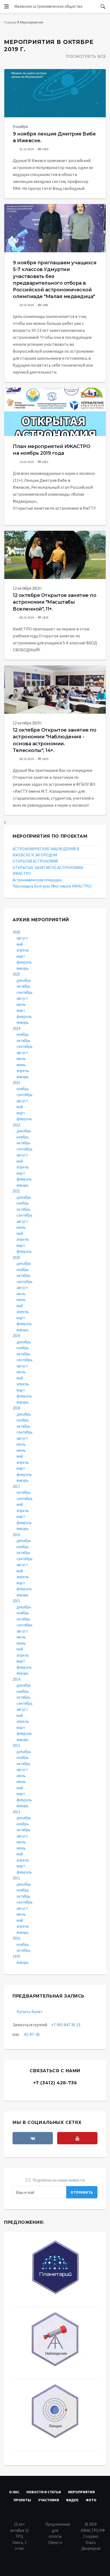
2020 (16, 1257)
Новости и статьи (44, 2492)
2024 (16, 1028)
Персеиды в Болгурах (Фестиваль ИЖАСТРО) (52, 886)
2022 (16, 1125)
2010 (16, 1938)
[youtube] (77, 2138)
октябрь (23, 986)
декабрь (24, 980)
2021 (16, 1191)
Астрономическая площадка (37, 880)
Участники (49, 2500)
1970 (16, 1956)
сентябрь (25, 992)
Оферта (55, 2542)
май (20, 944)
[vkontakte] (33, 2138)
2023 (16, 1083)
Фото (91, 2500)
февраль (24, 962)
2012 (16, 1812)
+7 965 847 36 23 (66, 2025)
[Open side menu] (6, 6)
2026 (16, 932)
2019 (16, 1336)
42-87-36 (32, 2034)
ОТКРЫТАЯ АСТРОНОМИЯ (35, 861)
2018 (16, 1408)
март (21, 956)
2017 (16, 1486)
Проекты (22, 2500)
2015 (16, 1601)
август (22, 938)
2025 (16, 974)
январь (23, 968)
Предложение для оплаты (58, 2530)
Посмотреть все (86, 57)
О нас (14, 2492)
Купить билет (30, 2011)
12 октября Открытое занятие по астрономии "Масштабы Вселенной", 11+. (54, 602)
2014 (16, 1679)
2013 (16, 1745)
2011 (16, 1878)
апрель (23, 950)
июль (21, 1004)
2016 (16, 1535)
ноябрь (23, 1034)
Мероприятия (81, 2492)
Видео (72, 2500)
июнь (21, 1065)
